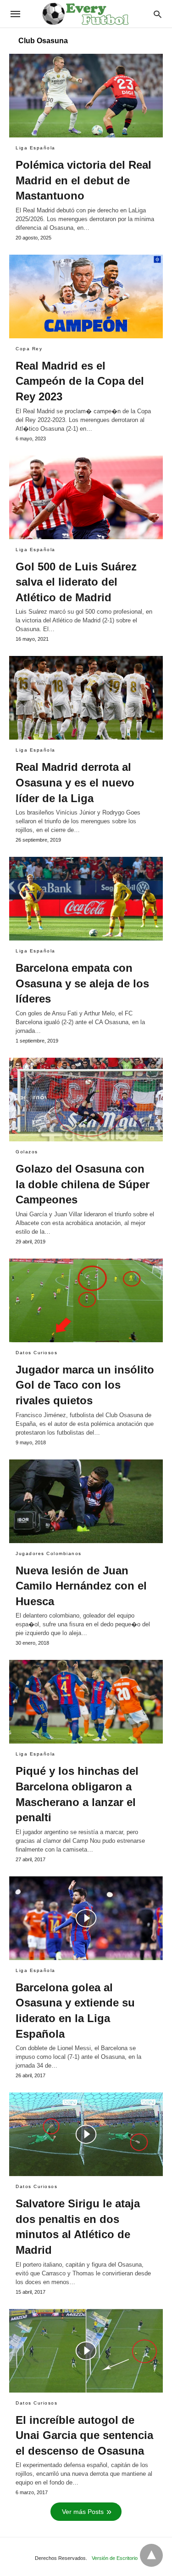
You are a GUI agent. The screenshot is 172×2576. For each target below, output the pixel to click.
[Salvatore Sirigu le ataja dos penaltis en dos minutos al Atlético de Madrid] (86, 2134)
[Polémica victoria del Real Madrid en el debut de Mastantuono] (86, 96)
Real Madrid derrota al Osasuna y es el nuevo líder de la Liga (75, 782)
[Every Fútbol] (85, 14)
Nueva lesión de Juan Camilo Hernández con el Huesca (81, 1586)
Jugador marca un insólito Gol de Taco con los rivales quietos (85, 1385)
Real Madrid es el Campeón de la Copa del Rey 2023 (80, 381)
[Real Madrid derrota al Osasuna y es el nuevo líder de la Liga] (86, 698)
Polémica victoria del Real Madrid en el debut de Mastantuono (83, 180)
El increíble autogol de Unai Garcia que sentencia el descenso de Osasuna (84, 2435)
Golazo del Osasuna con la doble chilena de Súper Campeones (83, 1184)
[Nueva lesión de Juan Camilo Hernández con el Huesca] (86, 1501)
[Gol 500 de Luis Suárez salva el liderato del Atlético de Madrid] (86, 497)
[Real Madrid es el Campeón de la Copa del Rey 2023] (86, 296)
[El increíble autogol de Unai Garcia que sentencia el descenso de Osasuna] (86, 2351)
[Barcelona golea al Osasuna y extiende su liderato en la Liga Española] (86, 1918)
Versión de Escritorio (115, 2558)
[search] (158, 14)
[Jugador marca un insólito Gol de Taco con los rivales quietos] (86, 1300)
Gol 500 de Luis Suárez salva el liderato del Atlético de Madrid (76, 582)
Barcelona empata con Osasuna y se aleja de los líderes (82, 983)
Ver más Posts (83, 2512)
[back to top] (151, 2555)
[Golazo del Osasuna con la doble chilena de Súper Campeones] (86, 1100)
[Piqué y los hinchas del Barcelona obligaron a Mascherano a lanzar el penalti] (86, 1702)
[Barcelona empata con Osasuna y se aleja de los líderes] (86, 899)
